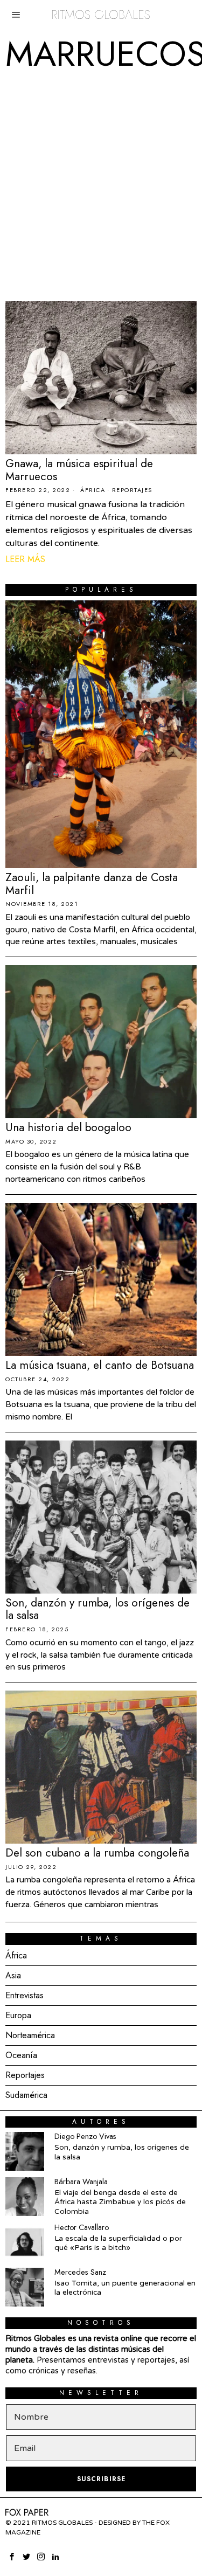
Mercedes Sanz (80, 2272)
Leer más (25, 559)
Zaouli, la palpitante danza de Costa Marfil (92, 884)
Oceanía (21, 2055)
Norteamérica (30, 2035)
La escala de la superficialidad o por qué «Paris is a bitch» (118, 2243)
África (93, 490)
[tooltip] (25, 2151)
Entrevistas (25, 1995)
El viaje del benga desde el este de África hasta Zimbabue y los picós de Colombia (120, 2202)
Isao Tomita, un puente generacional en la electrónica (125, 2288)
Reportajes (132, 490)
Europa (18, 2015)
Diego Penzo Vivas (85, 2136)
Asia (13, 1975)
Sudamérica (26, 2095)
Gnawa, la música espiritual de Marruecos (79, 470)
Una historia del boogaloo (68, 1128)
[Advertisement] (101, 186)
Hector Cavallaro (82, 2227)
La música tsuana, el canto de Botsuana (100, 1366)
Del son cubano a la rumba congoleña (97, 1853)
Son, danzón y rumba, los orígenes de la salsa (97, 1610)
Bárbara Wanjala (81, 2182)
